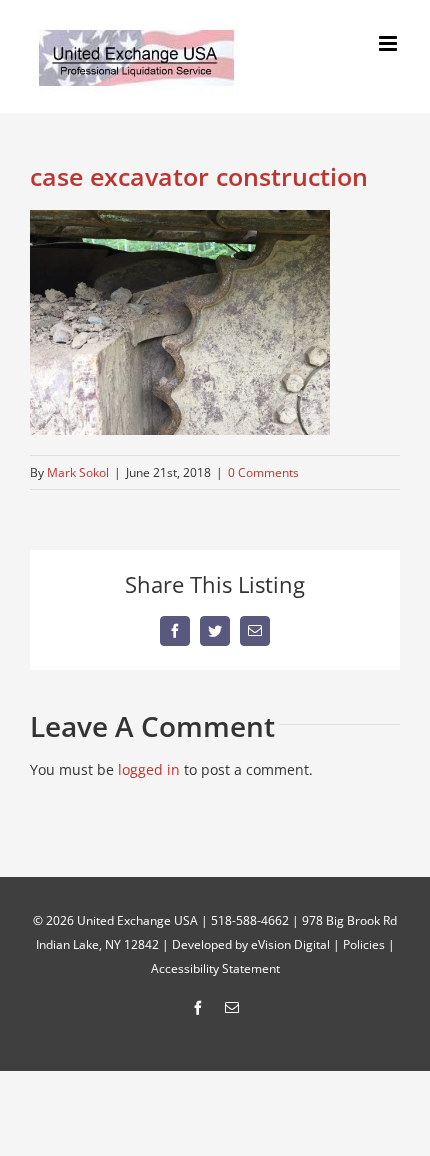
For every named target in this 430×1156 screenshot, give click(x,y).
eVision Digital (290, 944)
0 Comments (263, 472)
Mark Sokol (78, 472)
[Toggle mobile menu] (389, 43)
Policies (364, 944)
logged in (149, 769)
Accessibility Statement (215, 968)
